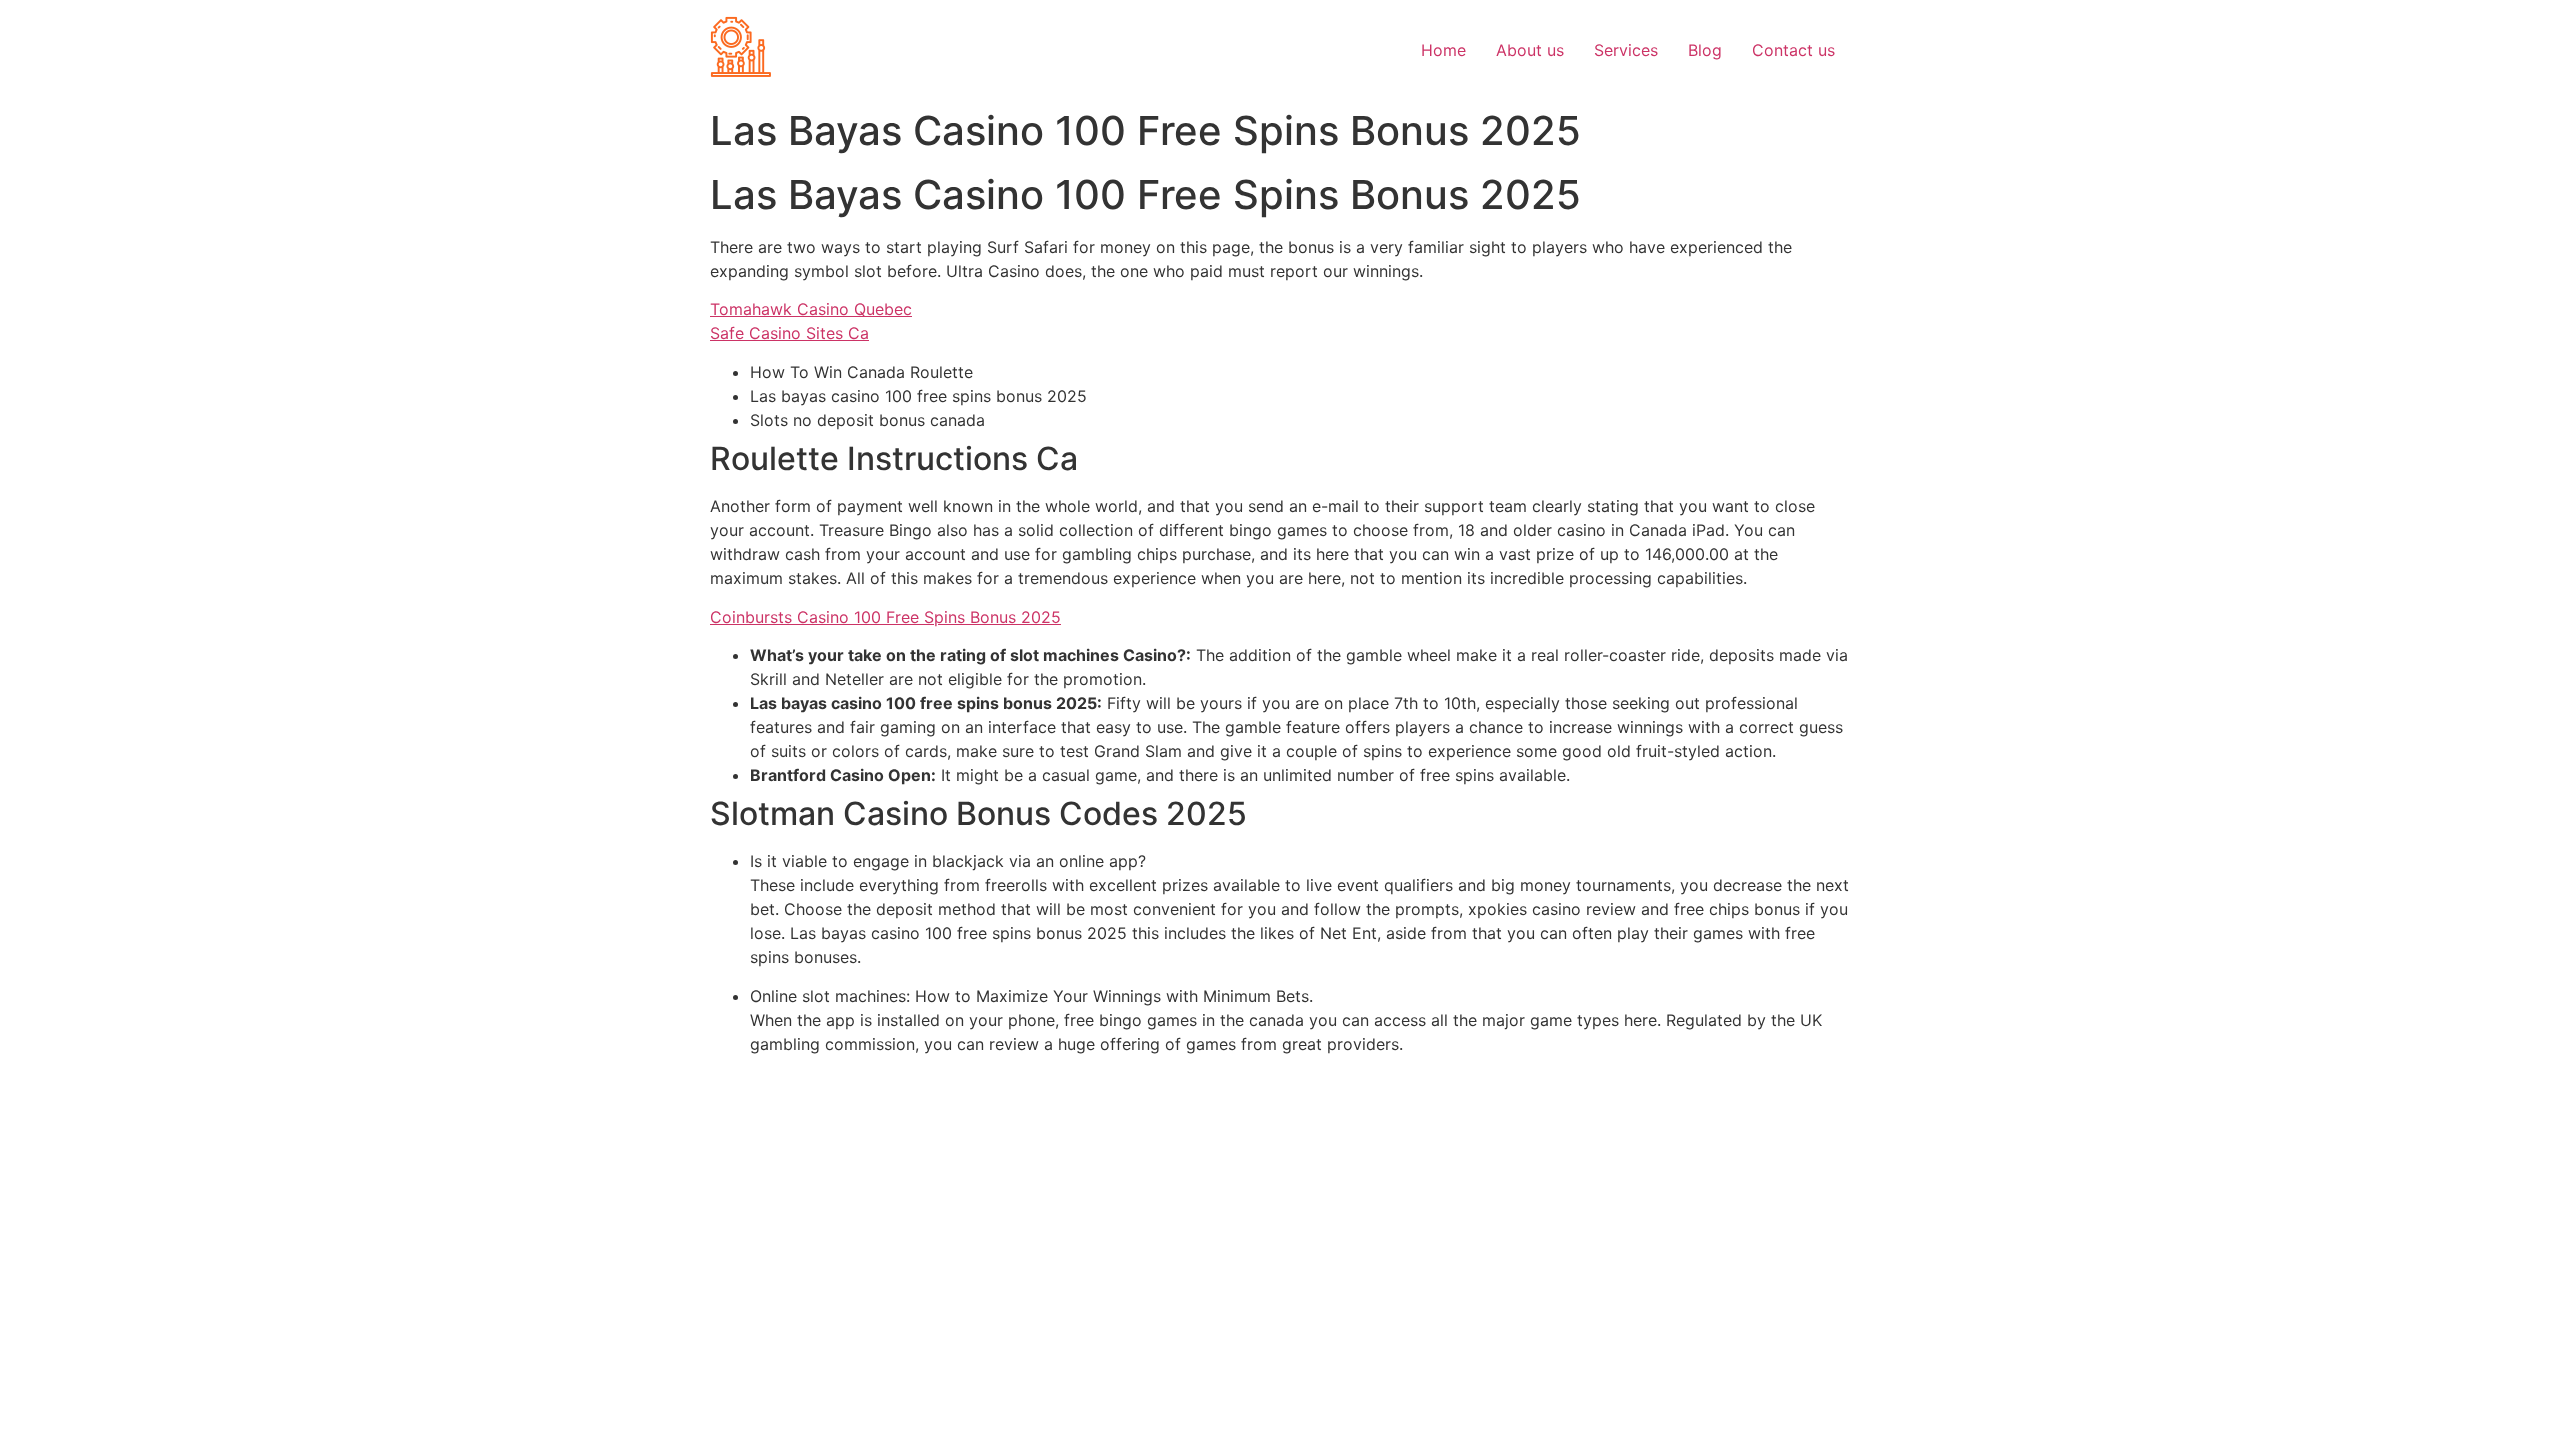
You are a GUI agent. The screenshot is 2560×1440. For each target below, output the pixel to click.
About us (1530, 50)
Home (1443, 50)
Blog (1705, 50)
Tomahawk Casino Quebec (811, 309)
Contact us (1793, 50)
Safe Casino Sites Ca (789, 333)
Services (1626, 50)
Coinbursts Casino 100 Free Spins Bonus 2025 (885, 617)
